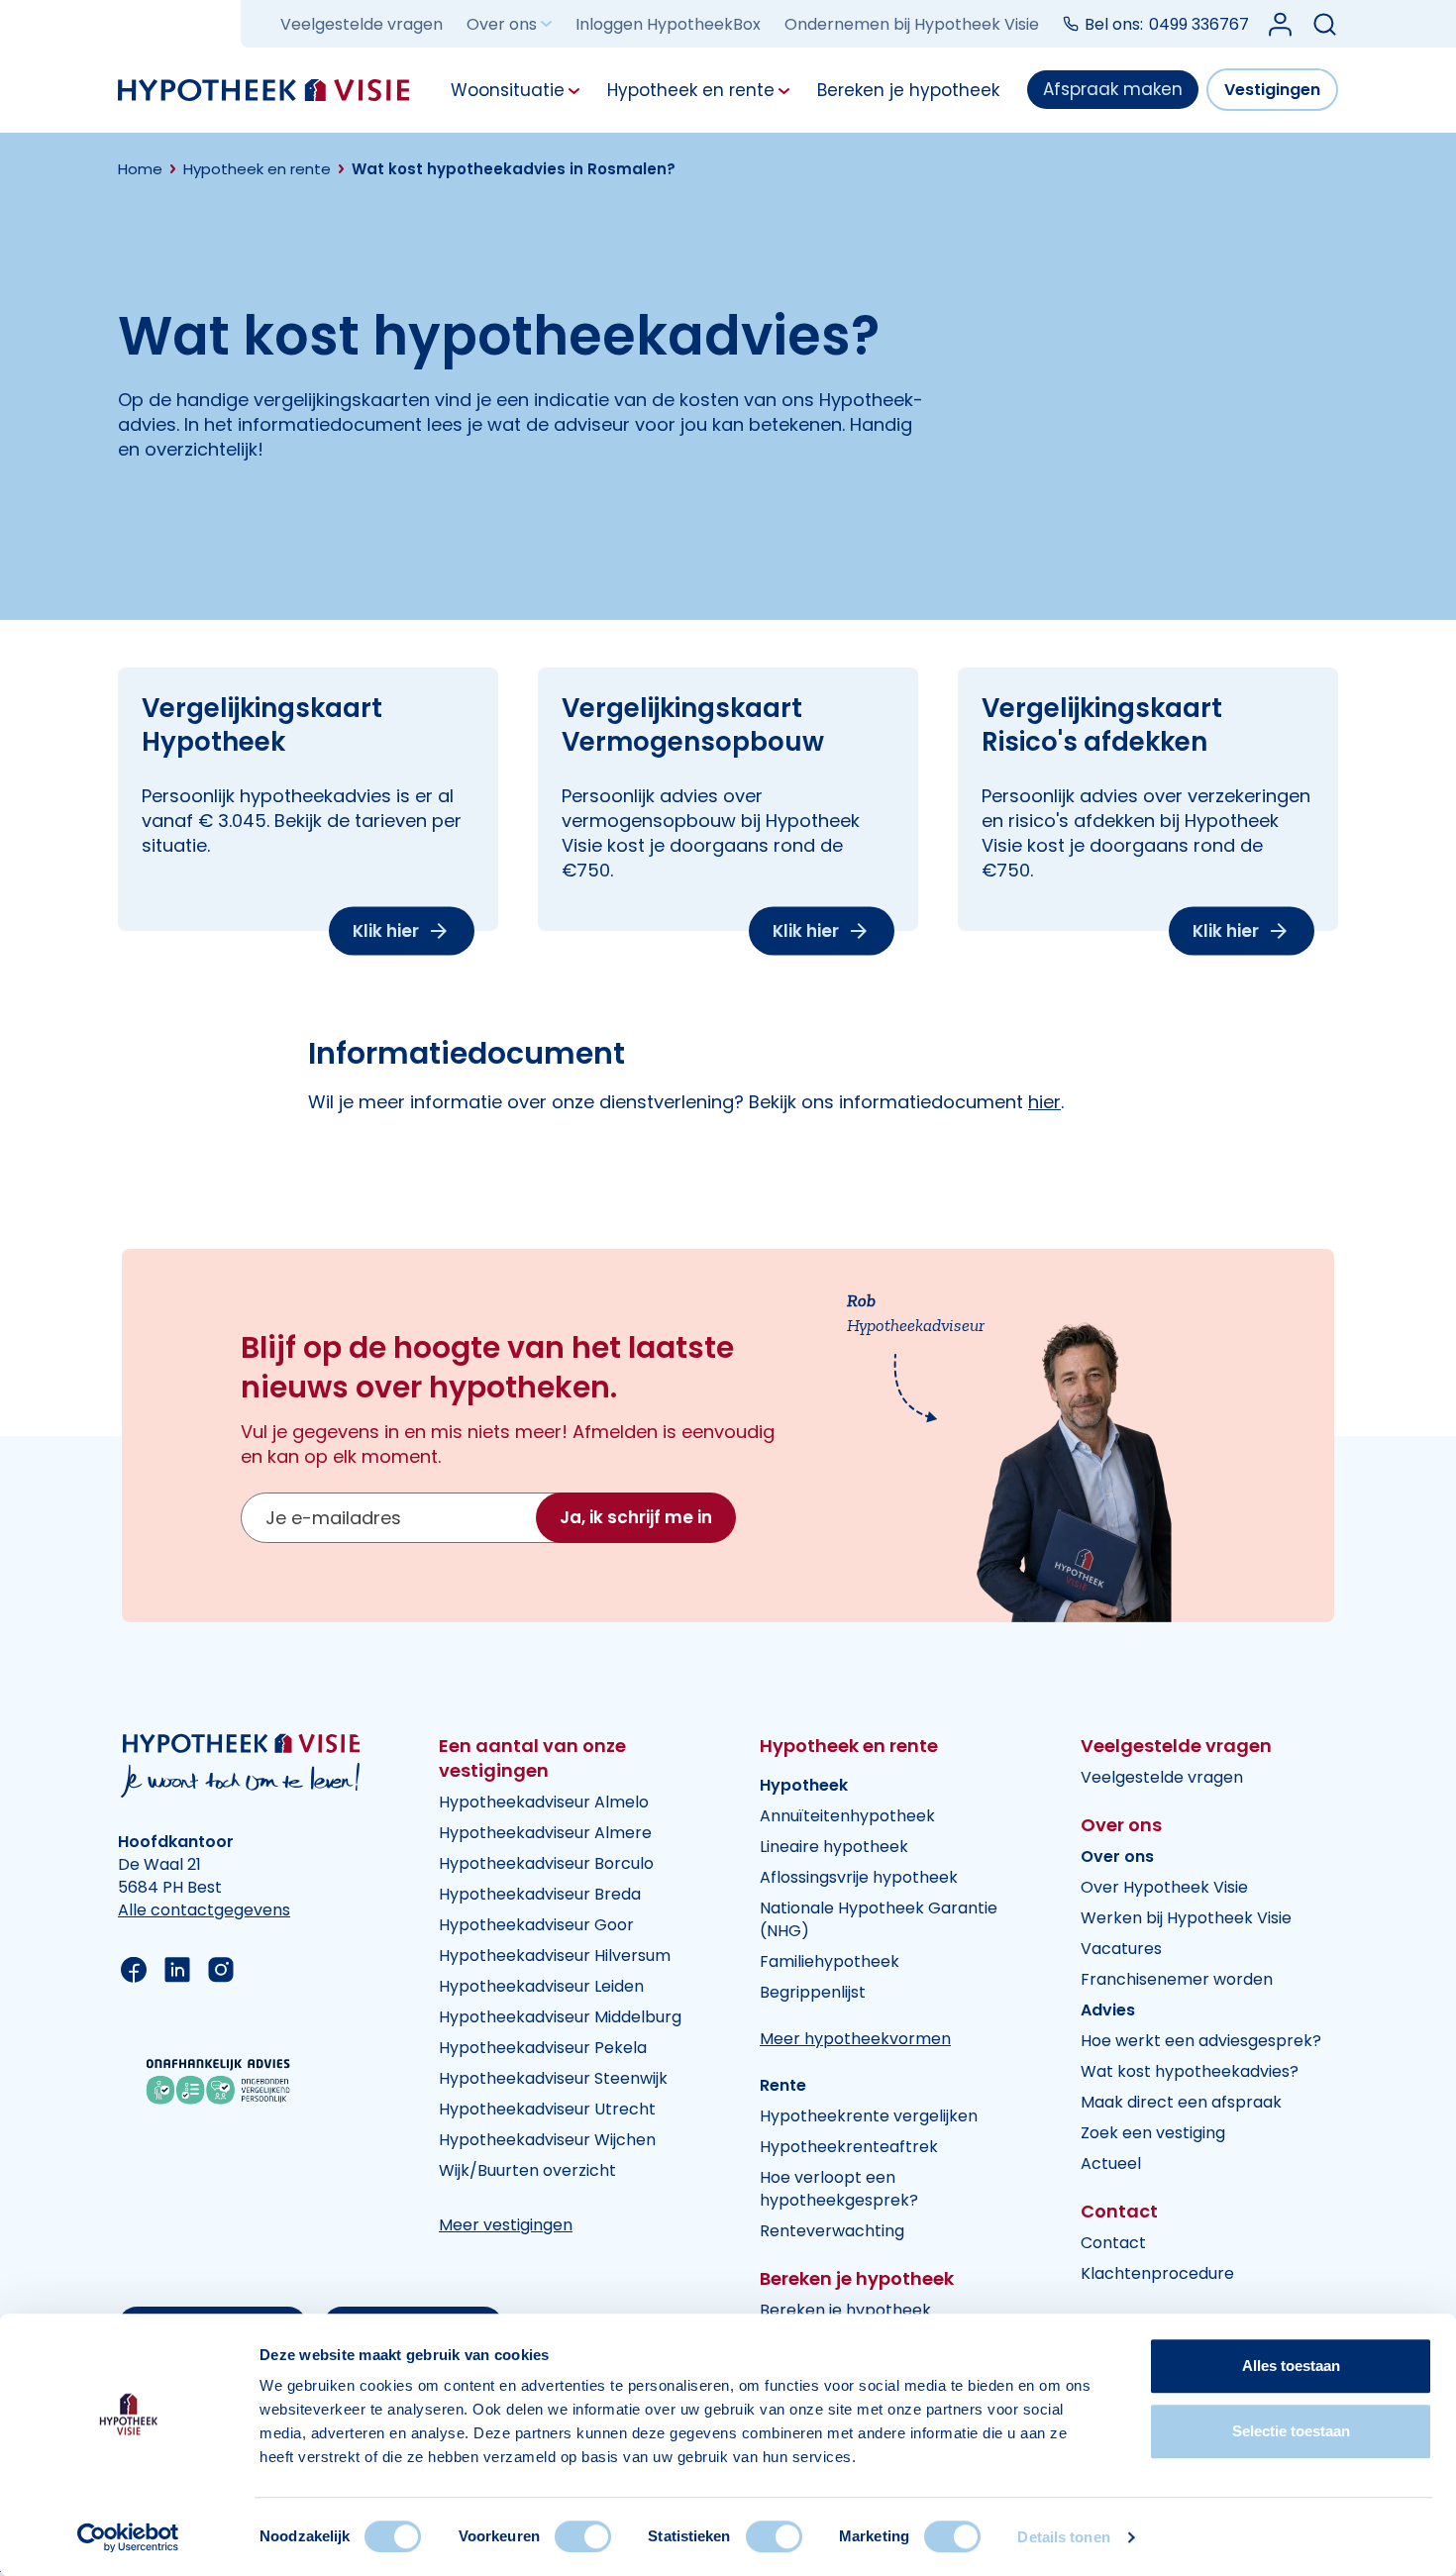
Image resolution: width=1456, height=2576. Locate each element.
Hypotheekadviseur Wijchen (547, 2140)
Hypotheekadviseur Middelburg (560, 2017)
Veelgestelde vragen (362, 24)
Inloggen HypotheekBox (668, 24)
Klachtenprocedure (1157, 2273)
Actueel (1111, 2164)
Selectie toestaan (1291, 2431)
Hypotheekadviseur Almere (545, 1833)
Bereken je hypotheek (845, 2310)
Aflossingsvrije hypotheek (859, 1877)
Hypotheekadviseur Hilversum (555, 1956)
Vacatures (1121, 1949)
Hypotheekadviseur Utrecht (547, 2109)
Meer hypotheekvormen (855, 2039)
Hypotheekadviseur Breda (540, 1894)
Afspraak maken (1113, 89)
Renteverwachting (832, 2231)
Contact (1113, 2243)
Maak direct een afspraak (1181, 2102)
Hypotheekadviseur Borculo (546, 1863)
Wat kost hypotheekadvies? (1190, 2071)
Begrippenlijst (813, 1992)
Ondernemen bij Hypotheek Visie (912, 24)
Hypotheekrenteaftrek (849, 2147)
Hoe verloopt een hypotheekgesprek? (839, 2189)
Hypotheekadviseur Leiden (541, 1986)
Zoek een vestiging (1153, 2133)
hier (1044, 1102)
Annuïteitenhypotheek (847, 1816)
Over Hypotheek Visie (1164, 1887)
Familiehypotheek (830, 1961)
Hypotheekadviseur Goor (536, 1925)
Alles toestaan (1291, 2366)
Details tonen (1063, 2537)
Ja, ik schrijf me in (636, 1517)
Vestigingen (1272, 90)
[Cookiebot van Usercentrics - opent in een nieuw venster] (128, 2537)
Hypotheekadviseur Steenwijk (553, 2078)
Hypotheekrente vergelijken (869, 2116)
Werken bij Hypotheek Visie (1186, 1918)
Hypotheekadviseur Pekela (543, 2048)
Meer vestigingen (506, 2225)
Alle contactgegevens (204, 1910)
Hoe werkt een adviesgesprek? (1201, 2041)
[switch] (583, 2536)
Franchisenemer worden (1177, 1979)
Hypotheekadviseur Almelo (544, 1802)
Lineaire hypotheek (834, 1847)
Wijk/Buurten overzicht (527, 2170)
